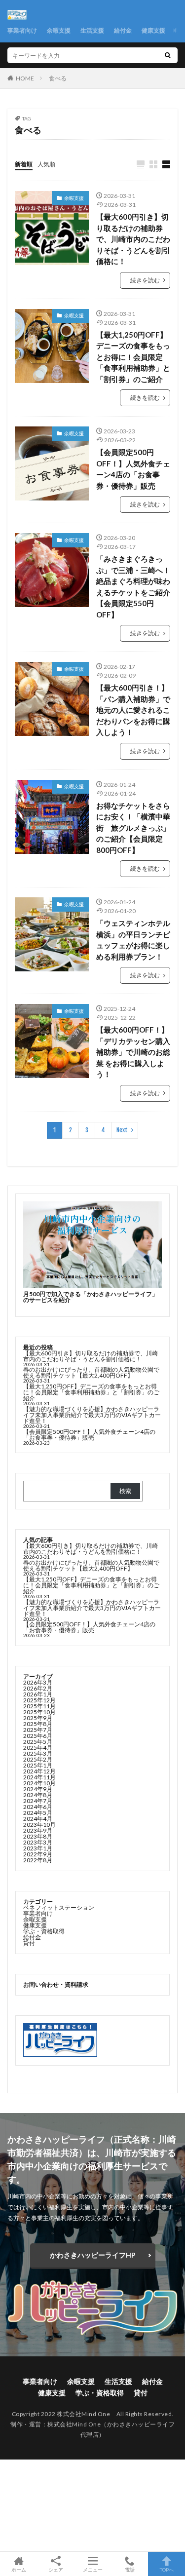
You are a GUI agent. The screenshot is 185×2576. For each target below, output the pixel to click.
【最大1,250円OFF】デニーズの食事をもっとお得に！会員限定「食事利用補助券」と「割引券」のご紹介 (133, 357)
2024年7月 (38, 1801)
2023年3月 (38, 1842)
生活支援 (92, 30)
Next (122, 1130)
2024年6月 (38, 1807)
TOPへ (167, 2569)
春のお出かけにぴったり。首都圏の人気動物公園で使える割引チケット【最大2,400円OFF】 (91, 1372)
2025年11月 (39, 1706)
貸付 (29, 1943)
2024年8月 (38, 1795)
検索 (125, 1491)
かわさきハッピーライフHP (93, 2255)
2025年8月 (38, 1724)
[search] (168, 55)
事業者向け (22, 30)
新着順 (24, 164)
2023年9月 (38, 1830)
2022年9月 (38, 1854)
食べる (58, 78)
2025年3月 (38, 1753)
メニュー (93, 2569)
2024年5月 (38, 1813)
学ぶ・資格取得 (44, 1931)
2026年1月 (38, 1694)
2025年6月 (38, 1736)
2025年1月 (38, 1765)
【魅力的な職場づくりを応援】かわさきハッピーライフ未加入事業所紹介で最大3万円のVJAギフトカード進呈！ (92, 1415)
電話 (130, 2569)
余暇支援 (59, 30)
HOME (25, 78)
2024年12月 (39, 1771)
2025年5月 (38, 1742)
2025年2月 (38, 1759)
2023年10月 (39, 1825)
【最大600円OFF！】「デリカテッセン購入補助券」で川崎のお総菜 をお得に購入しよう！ (133, 1052)
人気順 (46, 164)
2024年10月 (39, 1783)
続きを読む (145, 280)
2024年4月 (38, 1819)
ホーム (19, 2569)
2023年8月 (38, 1836)
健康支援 (153, 30)
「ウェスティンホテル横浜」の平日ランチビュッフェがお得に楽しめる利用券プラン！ (133, 940)
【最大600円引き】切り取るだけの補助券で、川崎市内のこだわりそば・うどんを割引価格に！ (133, 239)
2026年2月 (38, 1688)
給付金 (123, 30)
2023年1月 (38, 1848)
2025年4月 (38, 1748)
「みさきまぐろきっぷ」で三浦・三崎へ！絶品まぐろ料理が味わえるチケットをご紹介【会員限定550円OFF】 (133, 587)
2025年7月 (38, 1730)
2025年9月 (38, 1718)
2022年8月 (38, 1860)
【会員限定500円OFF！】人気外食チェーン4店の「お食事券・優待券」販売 (133, 469)
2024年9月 (38, 1789)
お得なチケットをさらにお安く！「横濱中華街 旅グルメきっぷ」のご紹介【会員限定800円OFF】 (133, 828)
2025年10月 (39, 1712)
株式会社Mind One (74, 2424)
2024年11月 (39, 1777)
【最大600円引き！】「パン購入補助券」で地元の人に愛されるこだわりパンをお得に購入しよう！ (133, 710)
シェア (56, 2570)
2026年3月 (38, 1682)
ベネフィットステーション (59, 1907)
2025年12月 (39, 1700)
